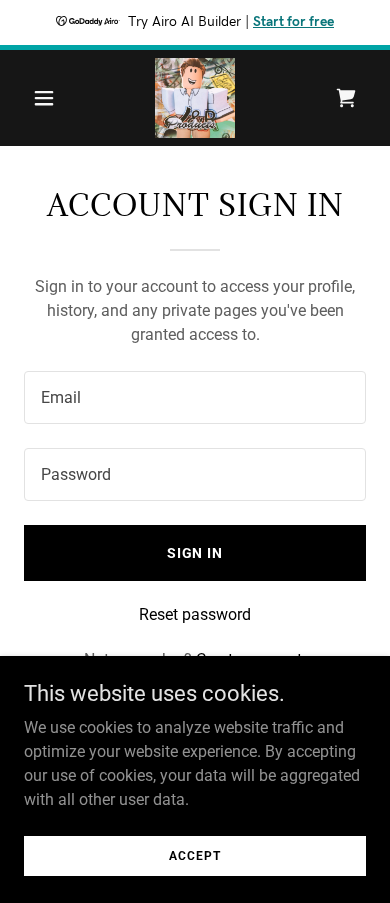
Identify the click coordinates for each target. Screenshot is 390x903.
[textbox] (195, 397)
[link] (195, 98)
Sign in (195, 553)
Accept (194, 855)
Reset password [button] (195, 614)
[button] (49, 98)
